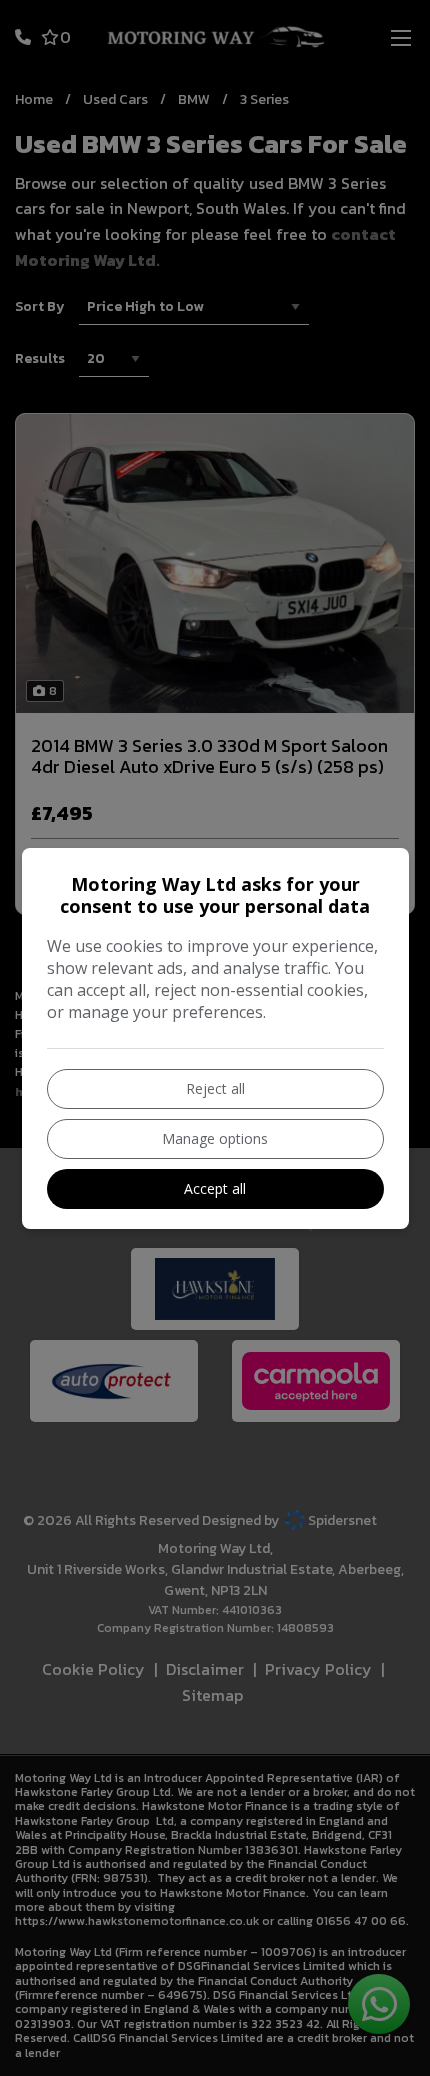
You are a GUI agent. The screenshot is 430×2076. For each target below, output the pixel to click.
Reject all (215, 1088)
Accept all (215, 1188)
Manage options (215, 1138)
